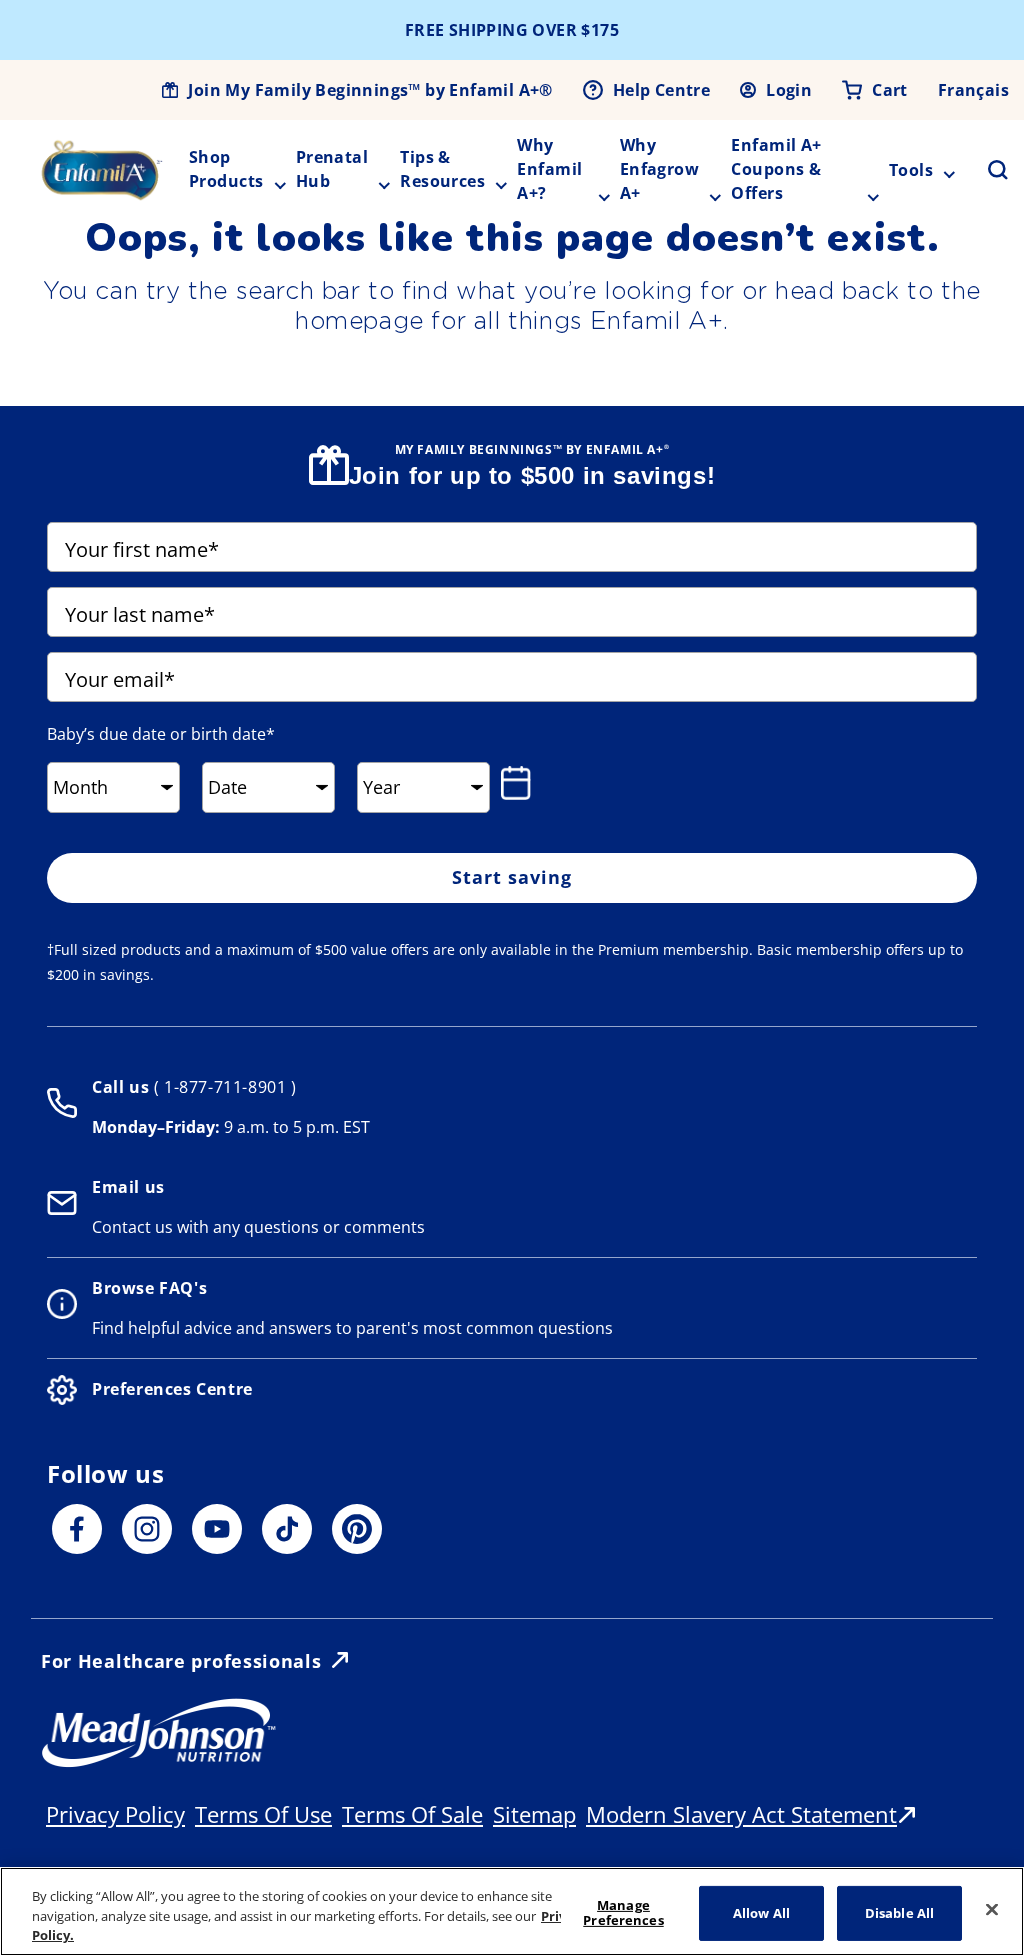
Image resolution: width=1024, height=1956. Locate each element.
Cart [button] (890, 90)
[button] (986, 170)
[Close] (992, 1909)
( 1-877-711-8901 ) (222, 1087)
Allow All (761, 1912)
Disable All (899, 1912)
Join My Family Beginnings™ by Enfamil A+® (370, 90)
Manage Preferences (623, 1913)
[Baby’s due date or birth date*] (520, 783)
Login (789, 90)
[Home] (102, 170)
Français (973, 90)
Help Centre (661, 90)
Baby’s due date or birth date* (161, 734)
